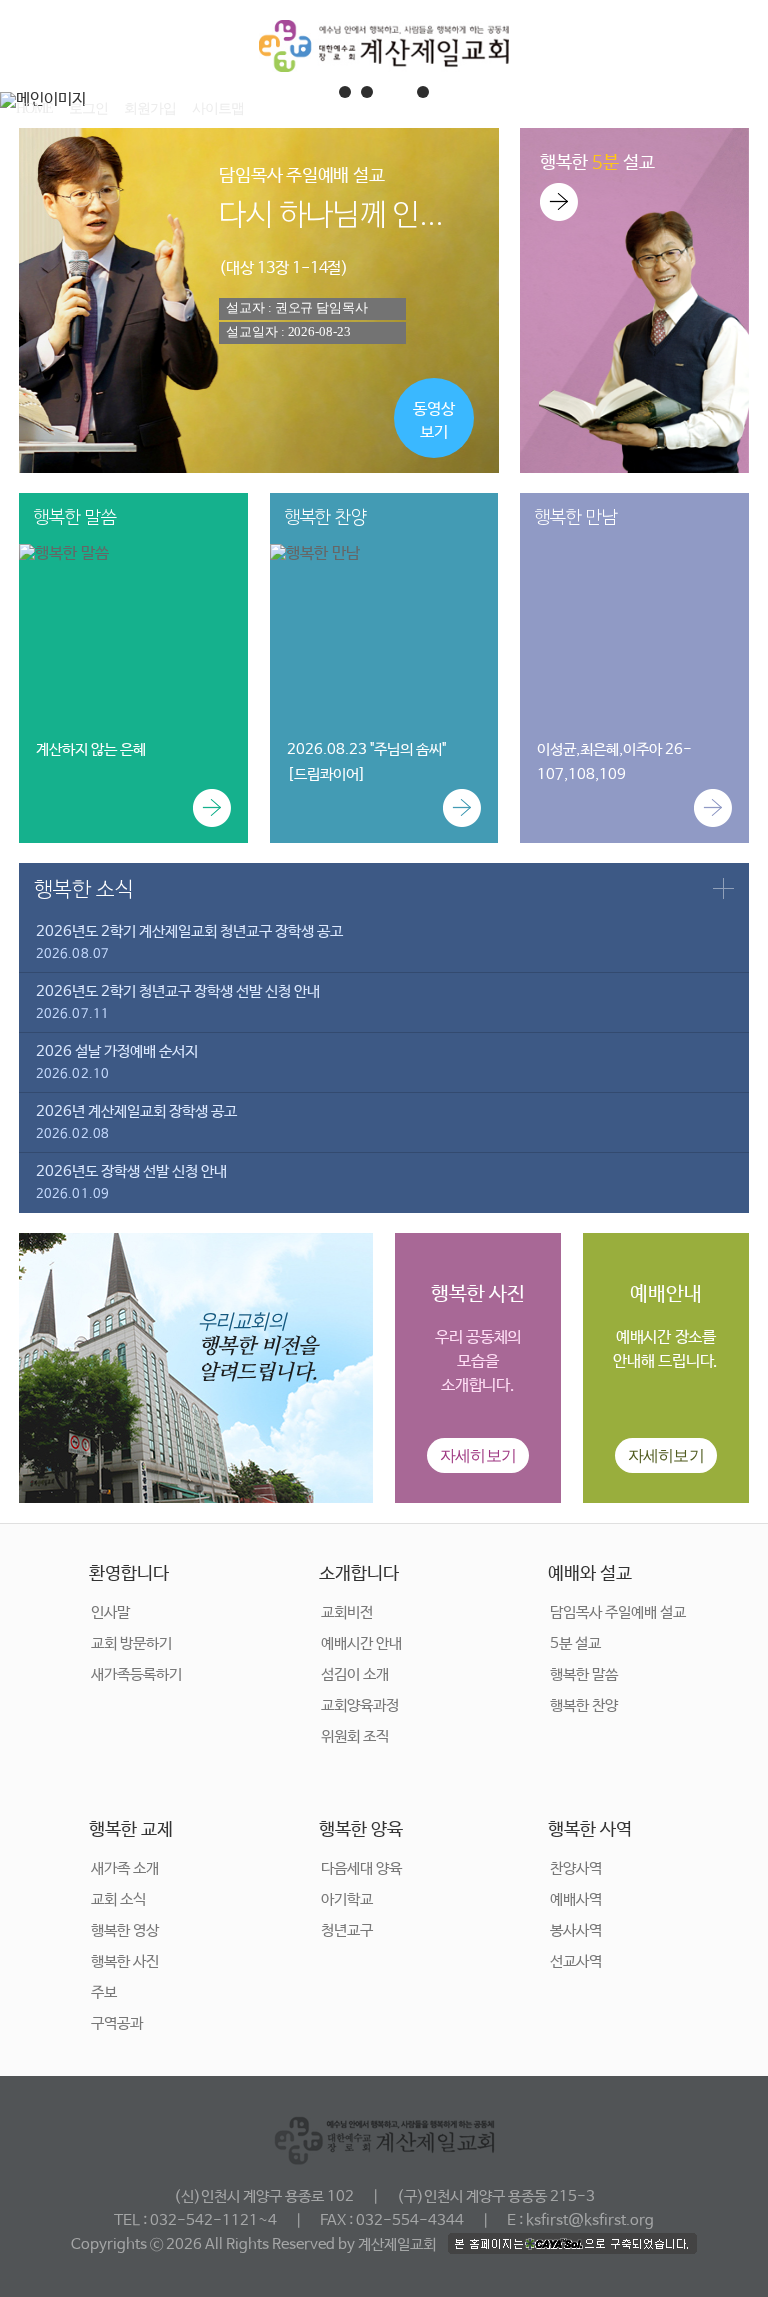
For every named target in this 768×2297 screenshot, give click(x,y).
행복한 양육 (361, 1830)
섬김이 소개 (355, 1674)
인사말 (110, 1612)
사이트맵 (218, 108)
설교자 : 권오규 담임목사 (297, 307)
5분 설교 (575, 1643)
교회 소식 (118, 1899)
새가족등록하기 (136, 1674)
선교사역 (576, 1961)
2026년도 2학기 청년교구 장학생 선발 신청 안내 (178, 1002)
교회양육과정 (360, 1705)
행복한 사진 (125, 1961)
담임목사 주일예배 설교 (618, 1612)
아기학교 (347, 1899)
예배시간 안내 (361, 1643)
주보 (104, 1992)
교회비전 (347, 1612)
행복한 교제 (131, 1830)
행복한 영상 (125, 1930)
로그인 (88, 108)
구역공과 (117, 2023)
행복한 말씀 (584, 1674)
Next (742, 100)
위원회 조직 (355, 1736)
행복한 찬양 (584, 1705)
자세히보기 (478, 1455)
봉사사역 (576, 1930)
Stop (758, 87)
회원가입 (150, 108)
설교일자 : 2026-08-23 (288, 331)
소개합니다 (359, 1574)
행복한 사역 (590, 1830)
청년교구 (347, 1930)
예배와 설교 (590, 1574)
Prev (26, 100)
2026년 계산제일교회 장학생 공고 (136, 1122)
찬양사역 (576, 1868)
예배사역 (576, 1899)
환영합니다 (129, 1574)
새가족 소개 (125, 1868)
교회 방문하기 (131, 1643)
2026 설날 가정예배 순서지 (117, 1062)
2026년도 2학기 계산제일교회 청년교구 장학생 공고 (189, 942)
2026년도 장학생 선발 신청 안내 (131, 1182)
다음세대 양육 (361, 1868)
